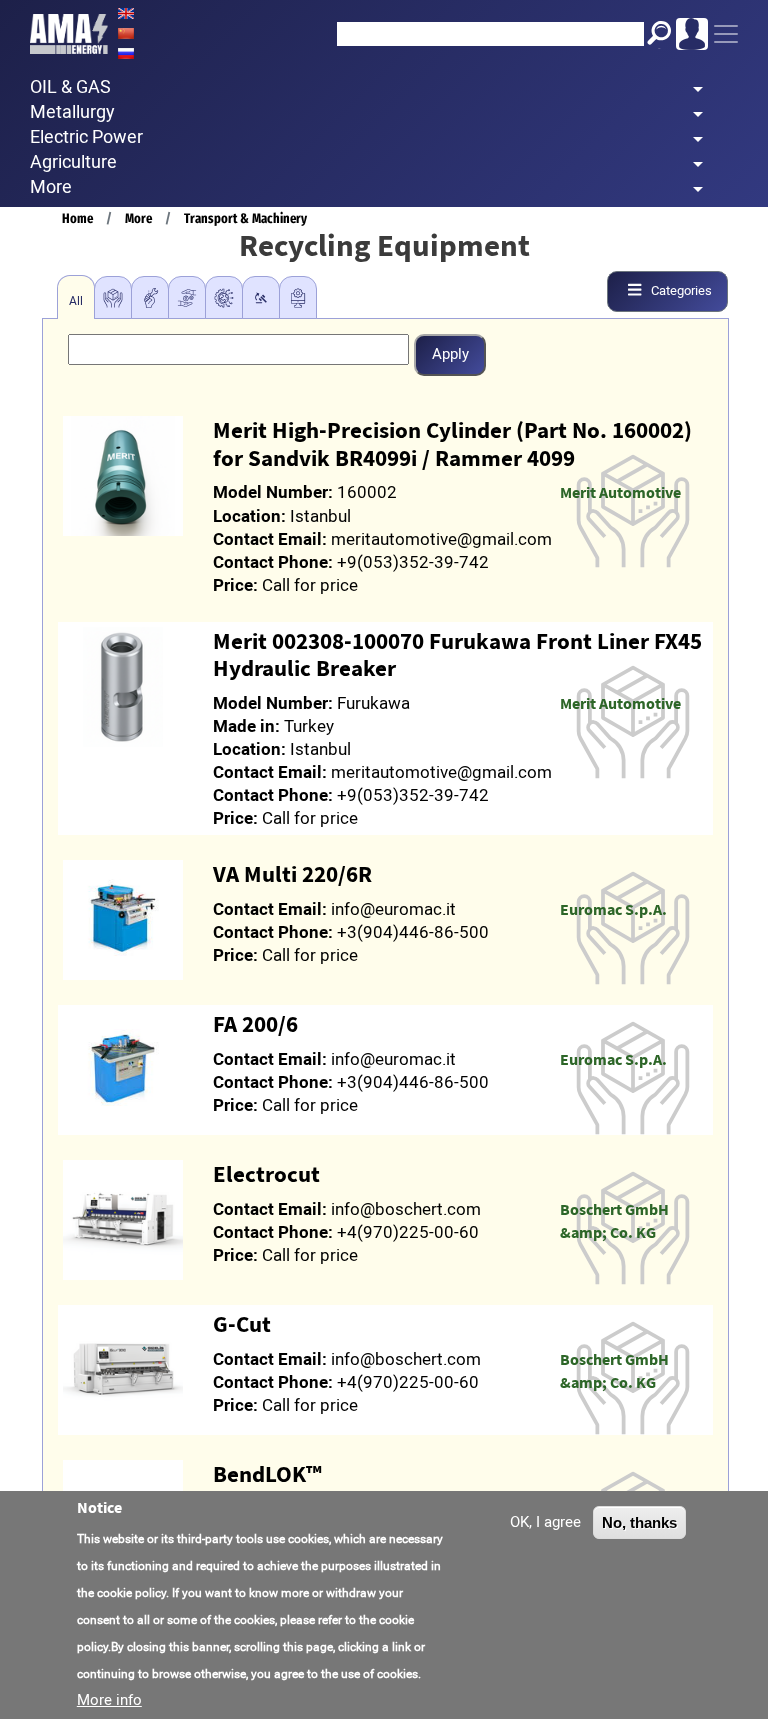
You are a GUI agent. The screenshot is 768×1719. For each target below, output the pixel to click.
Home (77, 218)
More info (109, 1700)
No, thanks (639, 1522)
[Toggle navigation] (726, 34)
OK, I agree (545, 1522)
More (138, 218)
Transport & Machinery (245, 218)
